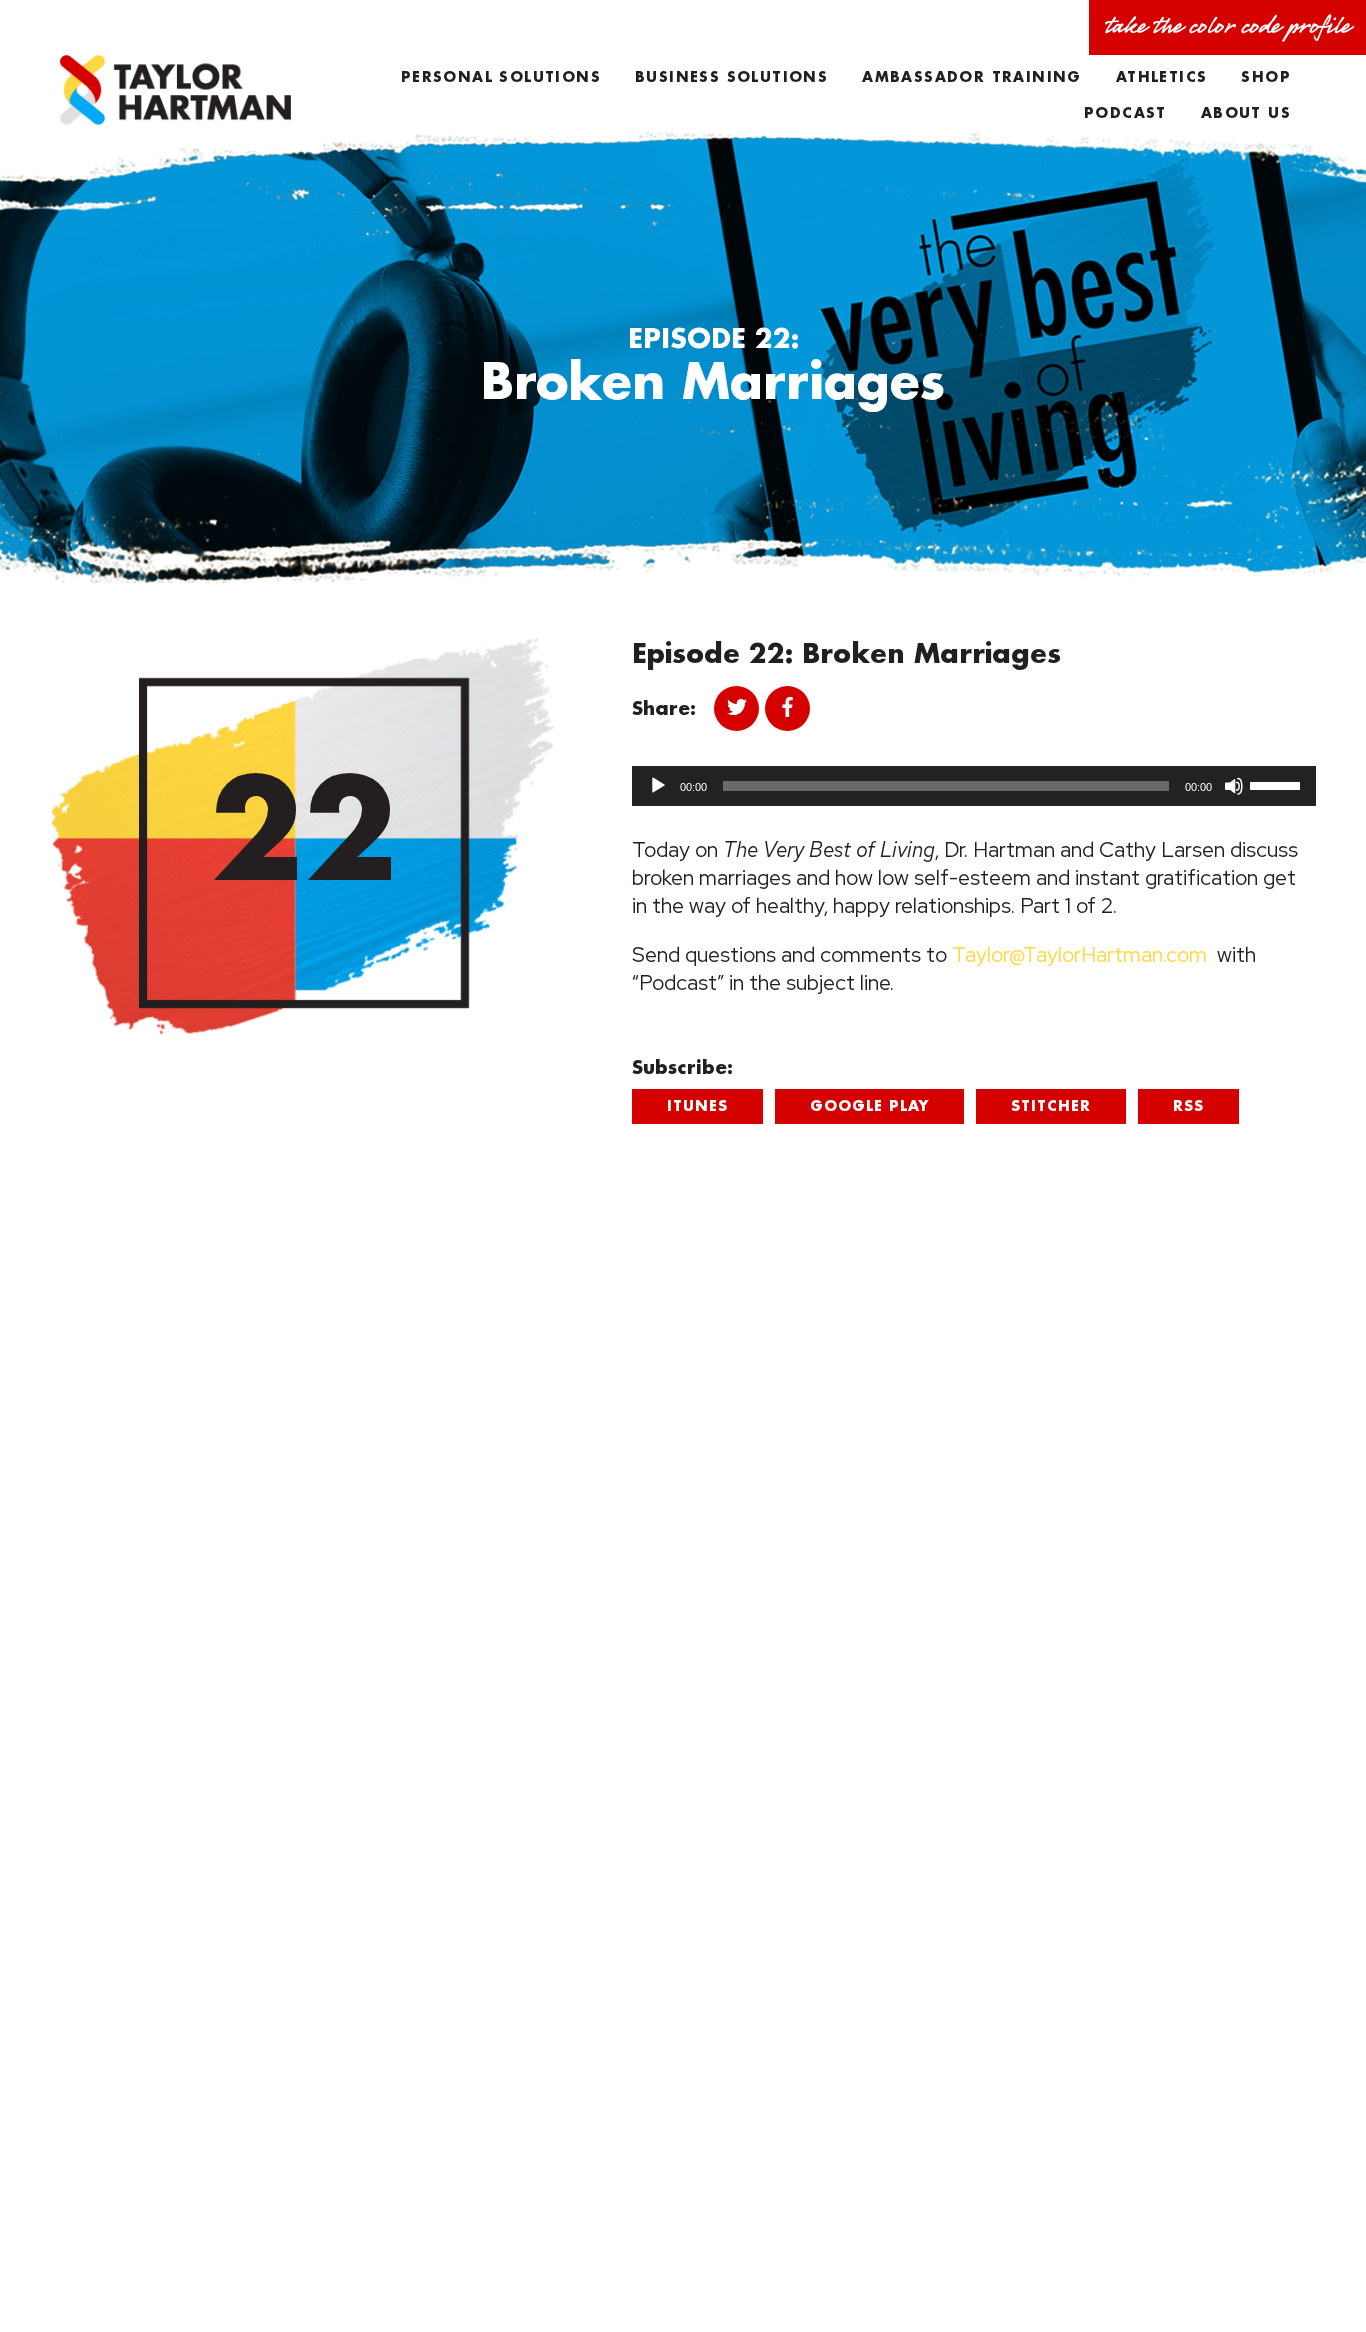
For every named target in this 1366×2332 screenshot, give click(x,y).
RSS (1188, 1106)
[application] (974, 786)
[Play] (658, 786)
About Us (1246, 113)
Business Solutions (731, 77)
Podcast (1125, 113)
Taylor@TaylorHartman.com (1079, 954)
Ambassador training (972, 77)
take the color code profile (1227, 27)
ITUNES (697, 1106)
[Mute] (1234, 786)
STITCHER (1051, 1106)
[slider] (1278, 784)
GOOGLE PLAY (869, 1106)
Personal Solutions (501, 77)
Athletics (1162, 77)
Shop (1266, 77)
